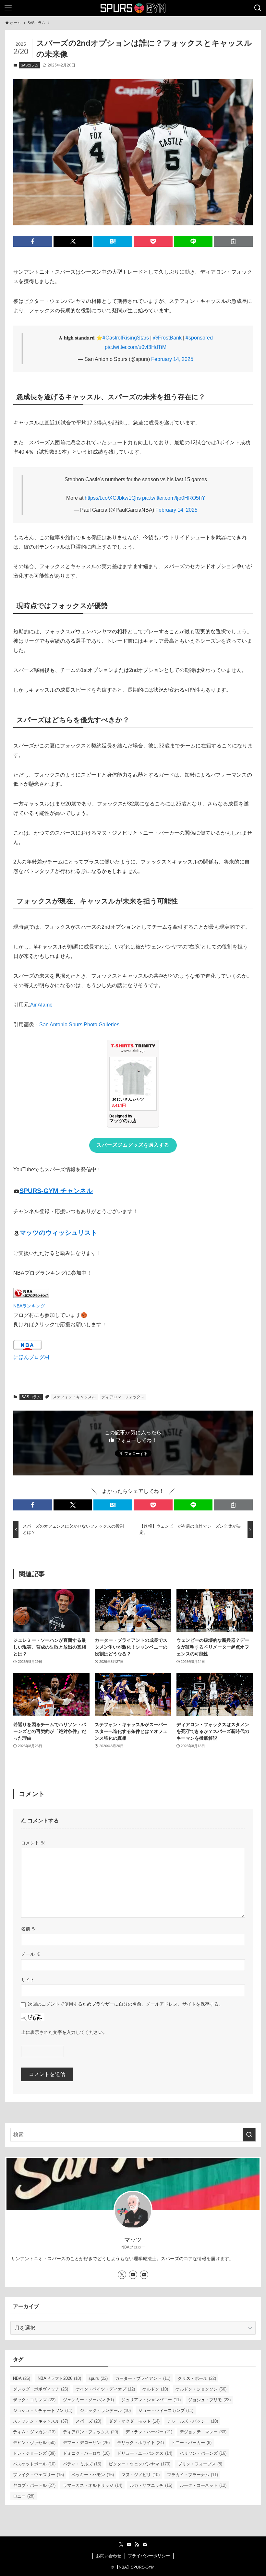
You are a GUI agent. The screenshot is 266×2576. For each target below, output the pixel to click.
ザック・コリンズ (34, 2400)
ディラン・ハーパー (149, 2432)
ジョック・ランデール (105, 2410)
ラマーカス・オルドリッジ (93, 2485)
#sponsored (199, 338)
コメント (33, 1843)
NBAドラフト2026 (59, 2378)
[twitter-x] (122, 2275)
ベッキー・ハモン (93, 2475)
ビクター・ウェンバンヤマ (139, 2464)
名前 (29, 1929)
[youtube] (133, 2275)
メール (31, 1954)
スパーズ (88, 2421)
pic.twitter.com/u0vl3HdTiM (136, 347)
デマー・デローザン (86, 2443)
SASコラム (30, 65)
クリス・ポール (197, 2378)
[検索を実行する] (249, 2135)
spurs (98, 2378)
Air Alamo (41, 1005)
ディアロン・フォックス (123, 1397)
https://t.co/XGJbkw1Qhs (113, 498)
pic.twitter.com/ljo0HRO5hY (174, 498)
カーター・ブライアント (143, 2378)
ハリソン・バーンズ (203, 2453)
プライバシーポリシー (149, 2556)
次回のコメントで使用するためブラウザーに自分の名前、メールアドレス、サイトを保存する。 (126, 2004)
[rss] (137, 2545)
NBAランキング (29, 1306)
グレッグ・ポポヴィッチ (41, 2389)
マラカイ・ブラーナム (193, 2475)
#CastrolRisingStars (126, 338)
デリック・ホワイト (140, 2443)
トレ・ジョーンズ (34, 2453)
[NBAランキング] (31, 1296)
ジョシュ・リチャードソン (43, 2410)
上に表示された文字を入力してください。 (64, 2032)
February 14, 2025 (172, 359)
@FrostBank (167, 338)
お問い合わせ (109, 2556)
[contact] (144, 2275)
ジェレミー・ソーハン (88, 2400)
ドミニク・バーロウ (86, 2453)
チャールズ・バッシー (193, 2421)
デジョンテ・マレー (203, 2432)
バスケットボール (34, 2464)
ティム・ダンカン (34, 2432)
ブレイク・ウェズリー (38, 2475)
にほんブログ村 (31, 1357)
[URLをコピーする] (233, 241)
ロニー (24, 2496)
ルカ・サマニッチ (151, 2485)
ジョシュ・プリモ (209, 2400)
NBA (22, 2378)
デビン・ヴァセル (34, 2443)
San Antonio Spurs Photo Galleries (79, 1025)
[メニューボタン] (8, 8)
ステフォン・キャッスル (74, 1397)
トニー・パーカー (191, 2443)
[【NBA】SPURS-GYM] (133, 8)
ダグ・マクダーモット (134, 2421)
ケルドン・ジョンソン (201, 2389)
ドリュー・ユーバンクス (145, 2453)
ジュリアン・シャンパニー (151, 2400)
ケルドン (155, 2389)
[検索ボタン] (258, 8)
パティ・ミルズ (82, 2464)
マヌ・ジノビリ (140, 2475)
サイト (28, 1980)
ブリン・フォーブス (200, 2464)
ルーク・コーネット (203, 2485)
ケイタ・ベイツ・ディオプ (105, 2389)
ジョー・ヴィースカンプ (166, 2410)
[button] (33, 241)
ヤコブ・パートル (34, 2485)
